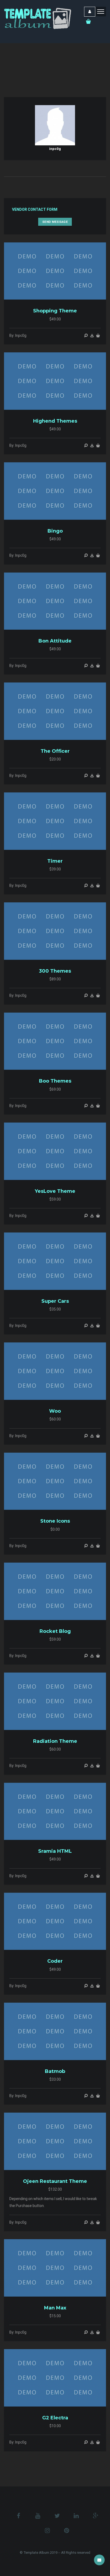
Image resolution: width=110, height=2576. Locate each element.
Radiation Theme (55, 1741)
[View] (86, 335)
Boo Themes (55, 1081)
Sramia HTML (55, 1851)
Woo (55, 1411)
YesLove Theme (55, 1191)
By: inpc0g (18, 335)
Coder (55, 1961)
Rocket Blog (55, 1631)
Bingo (55, 531)
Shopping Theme (55, 311)
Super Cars (55, 1301)
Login (90, 12)
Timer (55, 861)
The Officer (55, 751)
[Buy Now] (92, 335)
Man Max (55, 2308)
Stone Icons (55, 1521)
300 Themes (55, 971)
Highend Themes (55, 421)
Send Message (55, 222)
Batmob (55, 2071)
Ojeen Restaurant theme (55, 2181)
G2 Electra (55, 2418)
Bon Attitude (55, 641)
